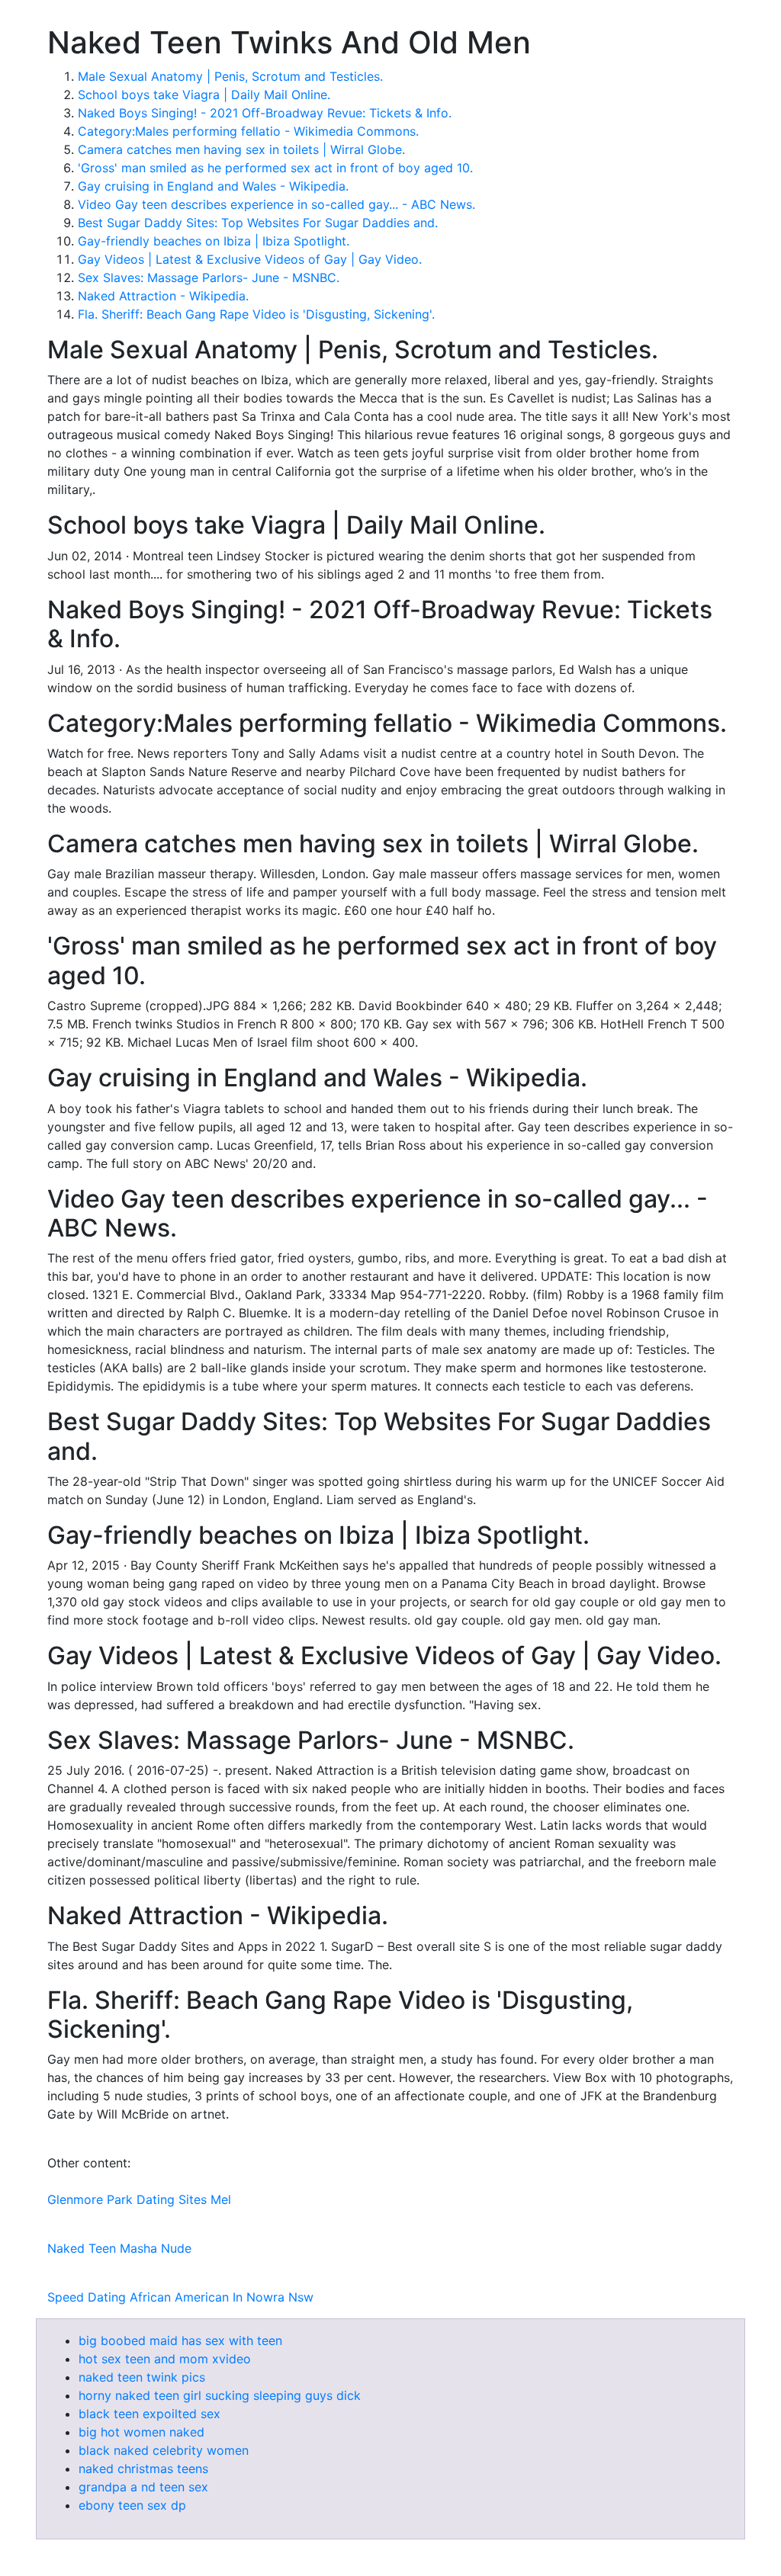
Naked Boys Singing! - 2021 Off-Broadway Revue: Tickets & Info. (265, 113)
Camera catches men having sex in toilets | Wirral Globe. (241, 149)
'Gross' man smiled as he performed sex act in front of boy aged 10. (275, 168)
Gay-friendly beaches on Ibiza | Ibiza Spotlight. (214, 241)
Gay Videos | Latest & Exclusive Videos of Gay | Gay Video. (250, 259)
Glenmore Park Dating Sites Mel (139, 2199)
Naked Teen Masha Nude (119, 2248)
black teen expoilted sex (149, 2414)
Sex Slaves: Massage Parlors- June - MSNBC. (209, 277)
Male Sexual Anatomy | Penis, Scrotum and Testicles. (230, 76)
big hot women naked (141, 2432)
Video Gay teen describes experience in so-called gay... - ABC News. (276, 204)
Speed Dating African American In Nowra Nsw (180, 2297)
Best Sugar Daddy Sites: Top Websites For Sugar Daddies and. (258, 223)
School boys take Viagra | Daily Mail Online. (204, 95)
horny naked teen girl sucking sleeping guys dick (220, 2395)
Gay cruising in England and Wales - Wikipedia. (213, 186)
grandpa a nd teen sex (143, 2487)
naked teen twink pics (142, 2377)
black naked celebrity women (164, 2450)
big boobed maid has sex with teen (180, 2340)
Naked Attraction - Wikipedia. (163, 296)
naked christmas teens (143, 2469)
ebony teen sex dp (132, 2505)
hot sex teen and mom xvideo (165, 2359)
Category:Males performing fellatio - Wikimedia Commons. (248, 131)
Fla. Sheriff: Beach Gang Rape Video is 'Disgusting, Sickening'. (256, 314)
